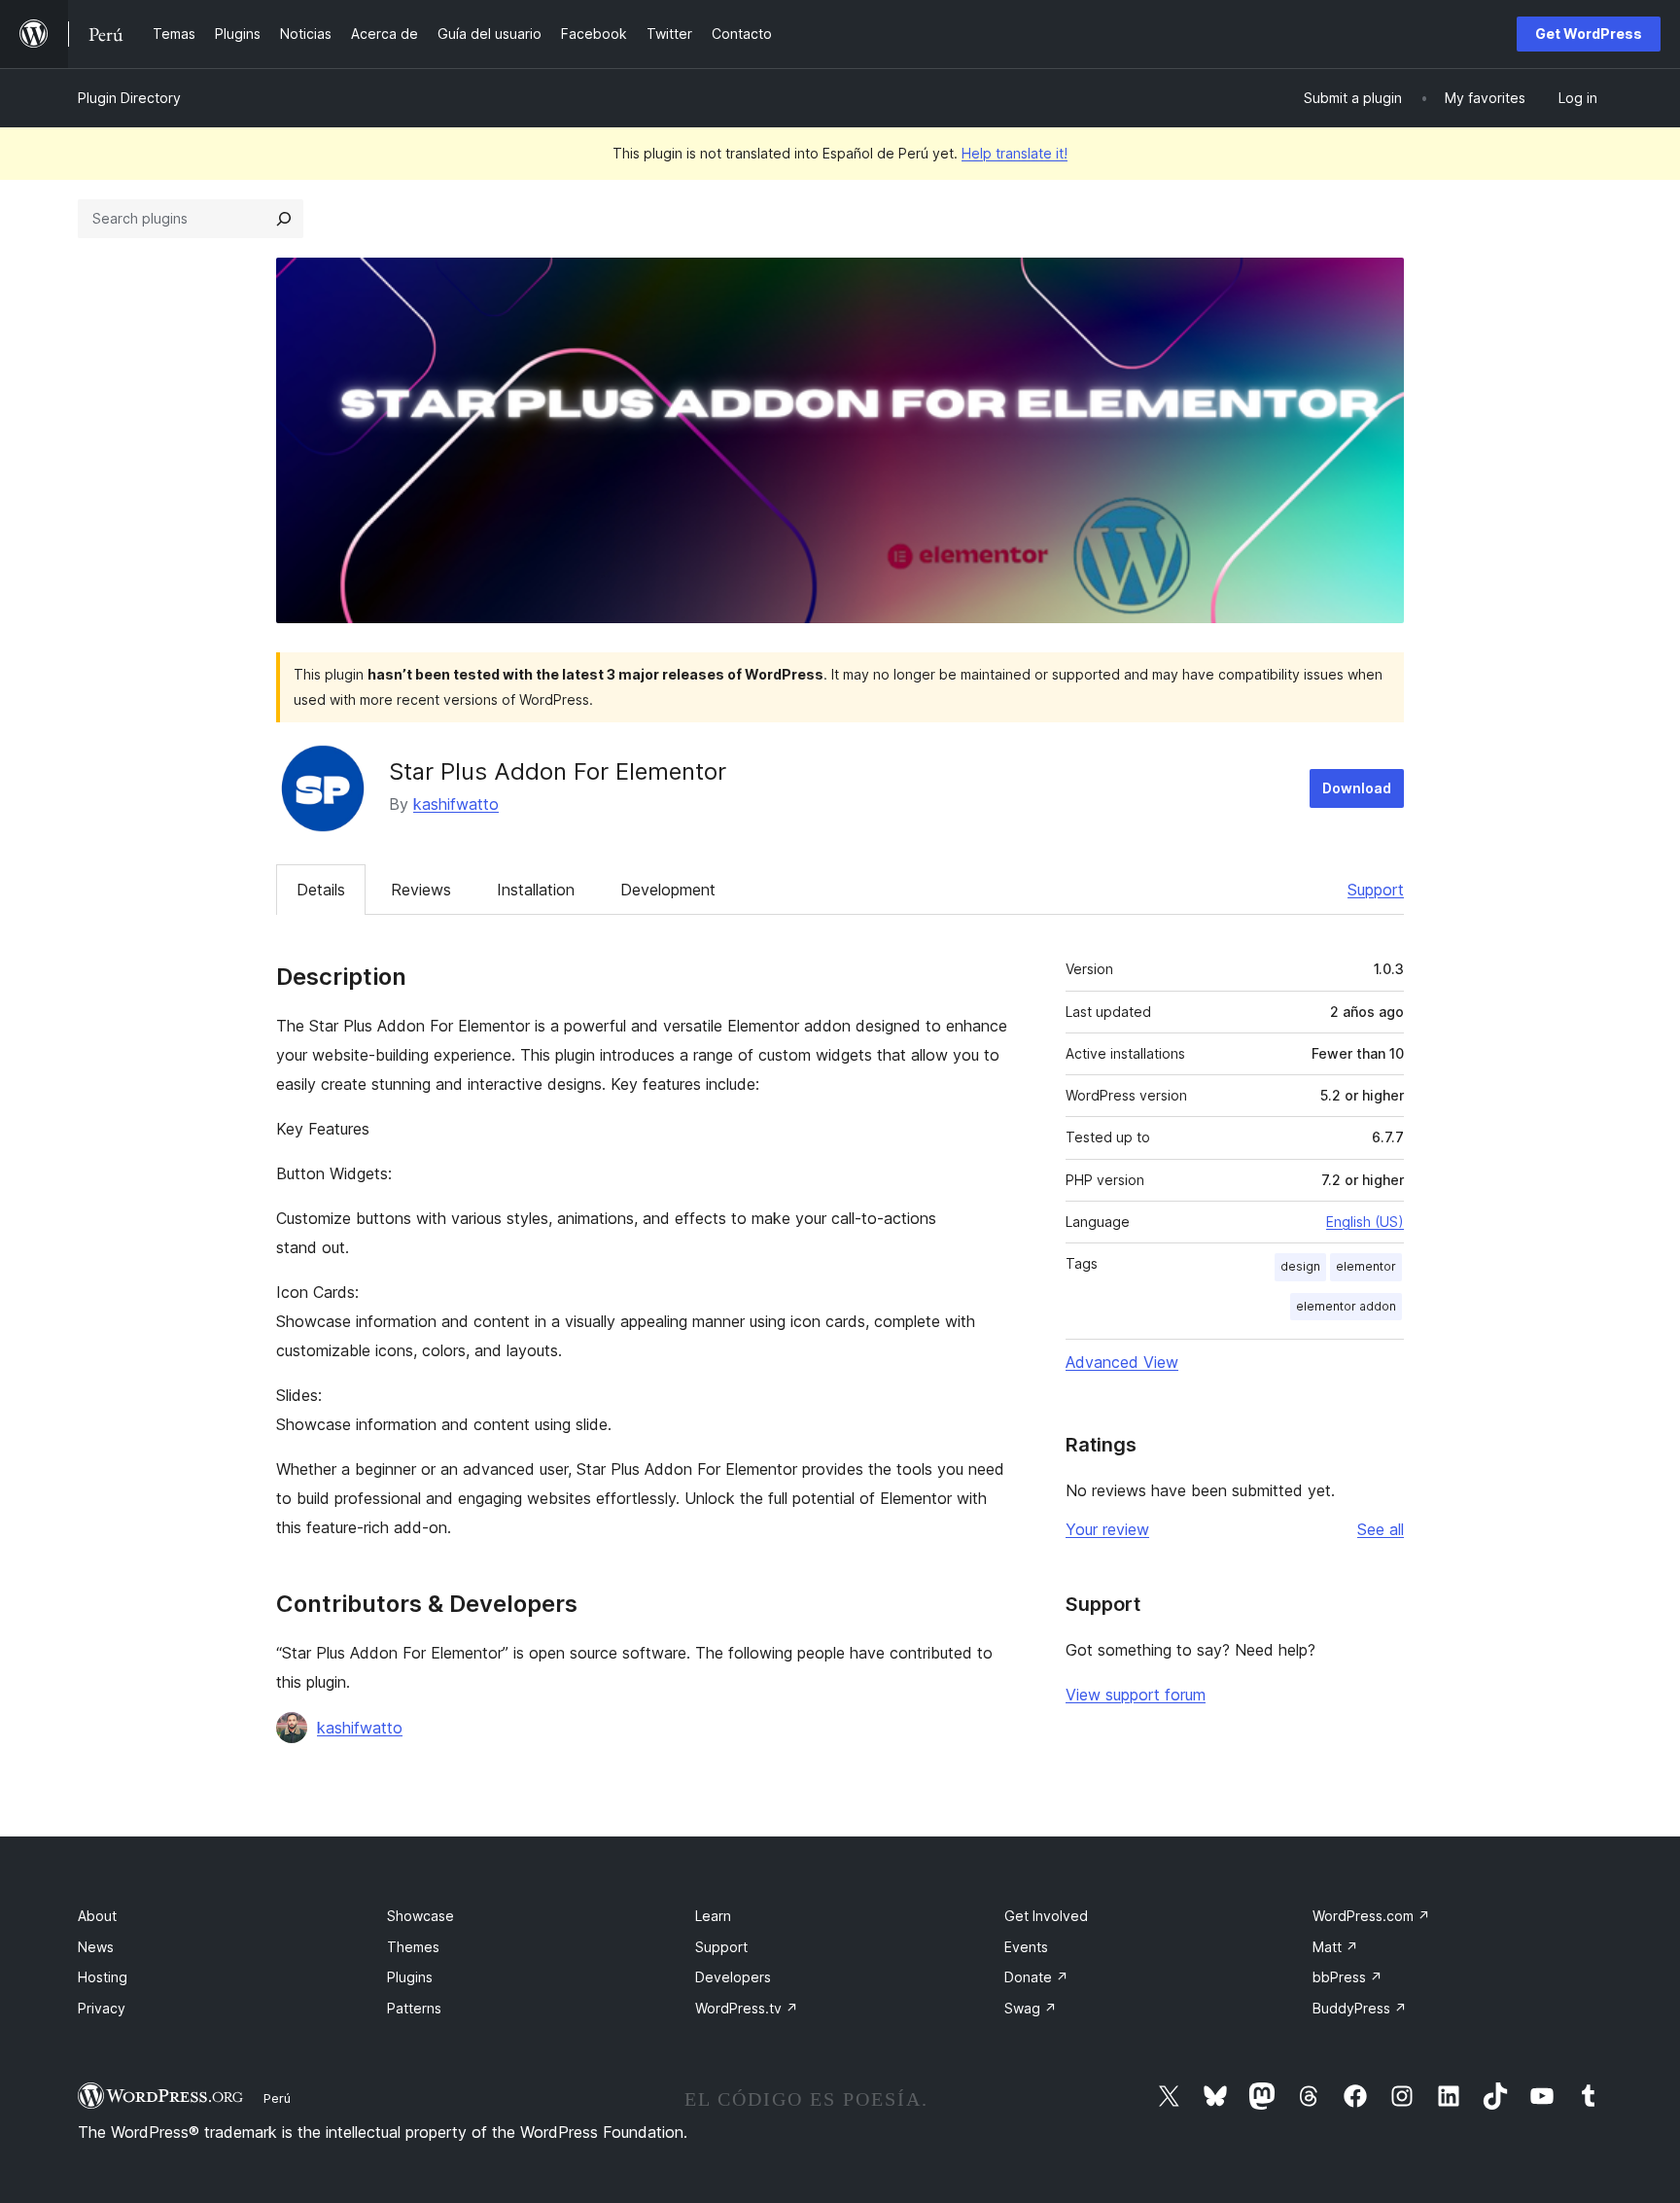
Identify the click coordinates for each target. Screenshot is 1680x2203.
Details (321, 890)
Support (1376, 890)
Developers (733, 1977)
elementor (1366, 1266)
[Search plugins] (284, 219)
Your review (1107, 1529)
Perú (277, 2098)
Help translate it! (1015, 153)
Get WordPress (1589, 34)
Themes (413, 1947)
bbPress (1347, 1977)
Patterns (414, 2008)
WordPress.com (1371, 1916)
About (97, 1916)
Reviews (421, 890)
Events (1026, 1947)
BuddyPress (1360, 2008)
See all (1381, 1529)
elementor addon (1346, 1306)
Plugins (410, 1977)
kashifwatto (456, 804)
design (1300, 1266)
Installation (536, 890)
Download (1357, 788)
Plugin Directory (129, 98)
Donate (1036, 1977)
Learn (713, 1916)
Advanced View (1122, 1362)
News (96, 1947)
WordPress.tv (747, 2008)
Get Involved (1046, 1916)
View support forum (1136, 1695)
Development (668, 890)
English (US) (1365, 1222)
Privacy (102, 2008)
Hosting (103, 1977)
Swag (1031, 2008)
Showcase (420, 1916)
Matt (1335, 1947)
